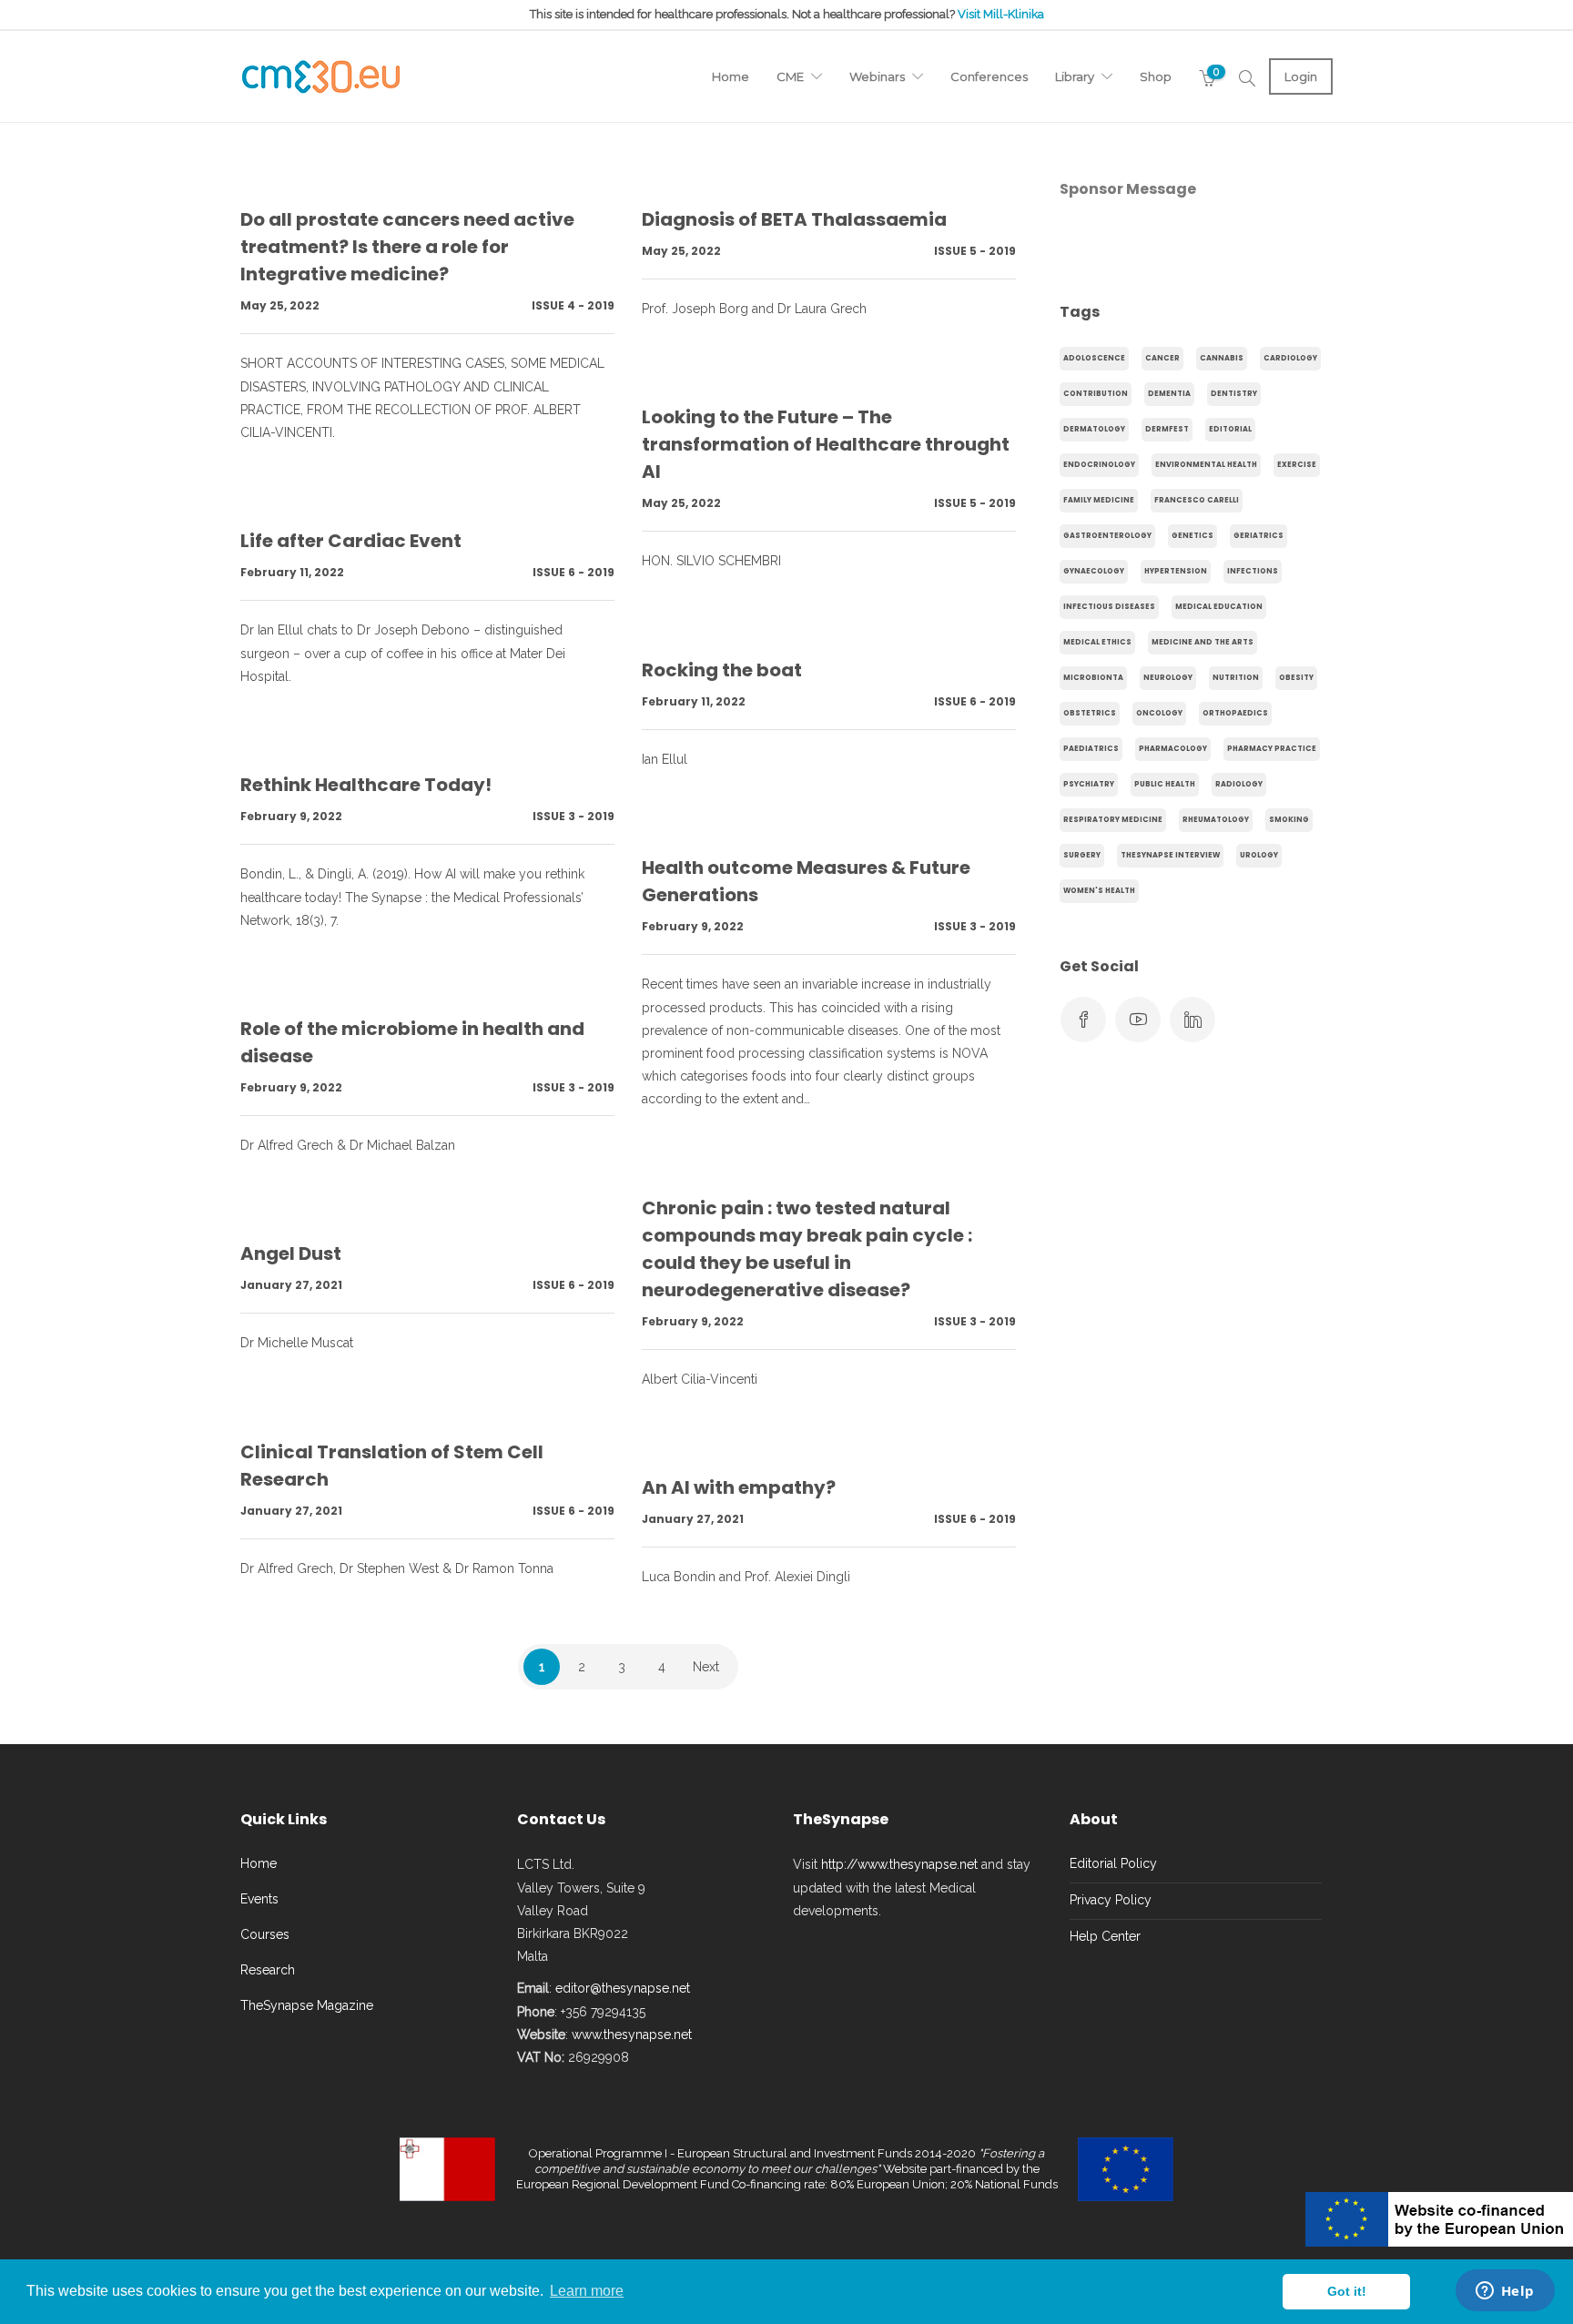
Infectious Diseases (1109, 607)
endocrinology (1099, 465)
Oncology (1159, 713)
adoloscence (1094, 358)
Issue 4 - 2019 (573, 305)
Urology (1259, 855)
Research (268, 1970)
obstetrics (1090, 713)
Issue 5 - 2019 (975, 251)
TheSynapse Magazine (307, 2005)
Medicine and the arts (1203, 642)
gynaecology (1094, 571)
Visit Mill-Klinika (1001, 14)
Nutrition (1236, 678)
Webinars (877, 76)
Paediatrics (1091, 749)
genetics (1192, 536)
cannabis (1222, 358)
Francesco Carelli (1197, 500)
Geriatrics (1258, 536)
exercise (1297, 465)
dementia (1169, 394)
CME (790, 76)
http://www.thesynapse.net (899, 1864)
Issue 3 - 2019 (573, 816)
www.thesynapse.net (632, 2035)
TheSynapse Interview (1170, 855)
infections (1253, 571)
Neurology (1168, 678)
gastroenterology (1107, 536)
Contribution (1096, 394)
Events (259, 1899)
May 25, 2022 (280, 305)
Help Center (1105, 1936)
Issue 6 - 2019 (573, 572)
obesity (1296, 678)
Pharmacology (1173, 749)
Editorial (1230, 429)
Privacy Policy (1111, 1900)
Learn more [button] (587, 2291)
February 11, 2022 (292, 572)
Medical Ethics (1097, 642)
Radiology (1239, 784)
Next (706, 1667)
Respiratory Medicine (1113, 820)
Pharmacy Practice (1272, 749)
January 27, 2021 (291, 1285)
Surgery (1082, 855)
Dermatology (1094, 429)
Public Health (1165, 784)
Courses (265, 1934)
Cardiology (1290, 358)
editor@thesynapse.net (623, 1988)
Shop (1156, 76)
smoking (1289, 820)
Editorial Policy (1113, 1863)
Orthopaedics (1235, 713)
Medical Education (1219, 607)
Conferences (989, 76)
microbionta (1093, 678)
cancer (1162, 358)
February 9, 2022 (291, 816)
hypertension (1176, 571)
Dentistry (1234, 394)
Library (1075, 76)
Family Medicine (1099, 500)
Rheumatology (1216, 820)
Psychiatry (1089, 784)
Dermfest (1167, 429)
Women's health (1099, 891)
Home (731, 76)
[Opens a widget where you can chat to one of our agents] (1505, 2292)
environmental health (1206, 465)
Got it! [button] (1347, 2291)
